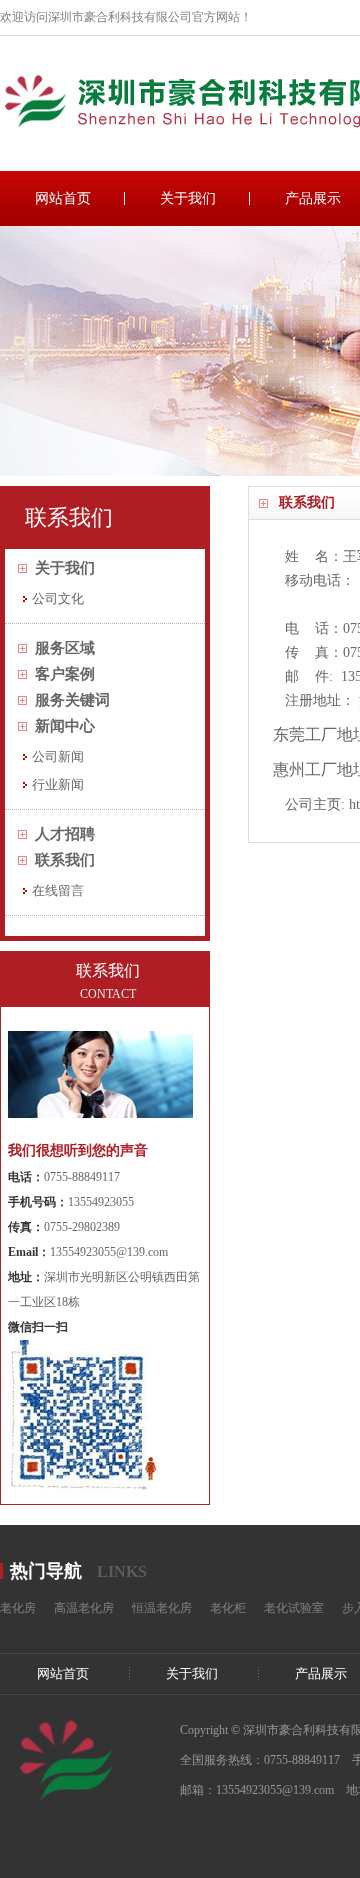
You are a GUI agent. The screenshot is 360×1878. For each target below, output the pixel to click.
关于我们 (188, 198)
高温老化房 (84, 1608)
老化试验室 (294, 1608)
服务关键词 (72, 700)
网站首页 (63, 198)
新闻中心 (65, 726)
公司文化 (58, 598)
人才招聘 (65, 834)
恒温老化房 (162, 1608)
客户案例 (65, 674)
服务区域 (65, 648)
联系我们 (65, 860)
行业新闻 (58, 784)
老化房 (18, 1608)
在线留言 (58, 890)
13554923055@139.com (109, 1252)
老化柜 (228, 1608)
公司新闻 (58, 756)
